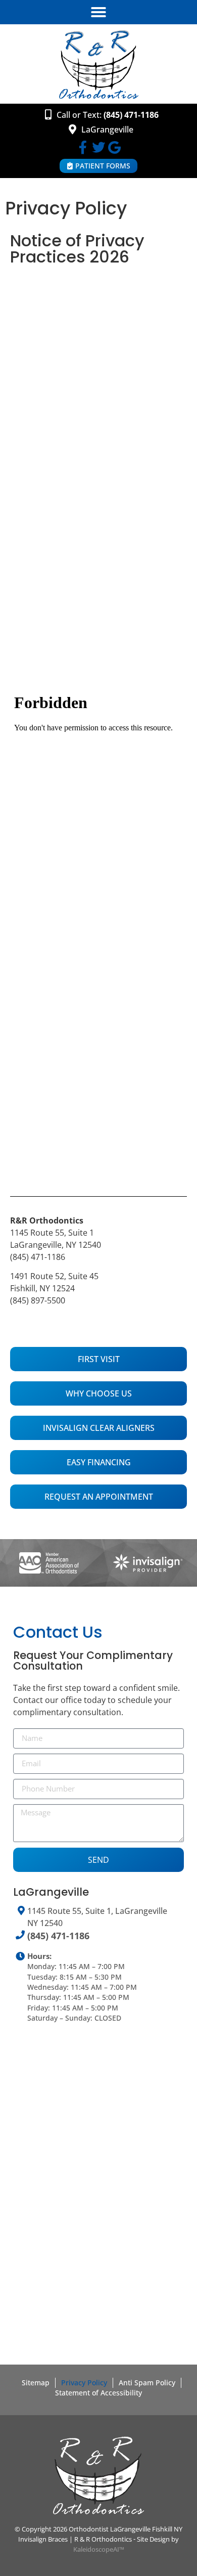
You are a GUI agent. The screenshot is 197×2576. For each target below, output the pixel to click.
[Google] (114, 147)
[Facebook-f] (83, 147)
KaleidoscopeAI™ (99, 2549)
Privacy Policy (84, 2383)
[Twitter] (98, 147)
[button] (98, 12)
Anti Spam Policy (147, 2383)
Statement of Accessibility (98, 2393)
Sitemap (36, 2383)
